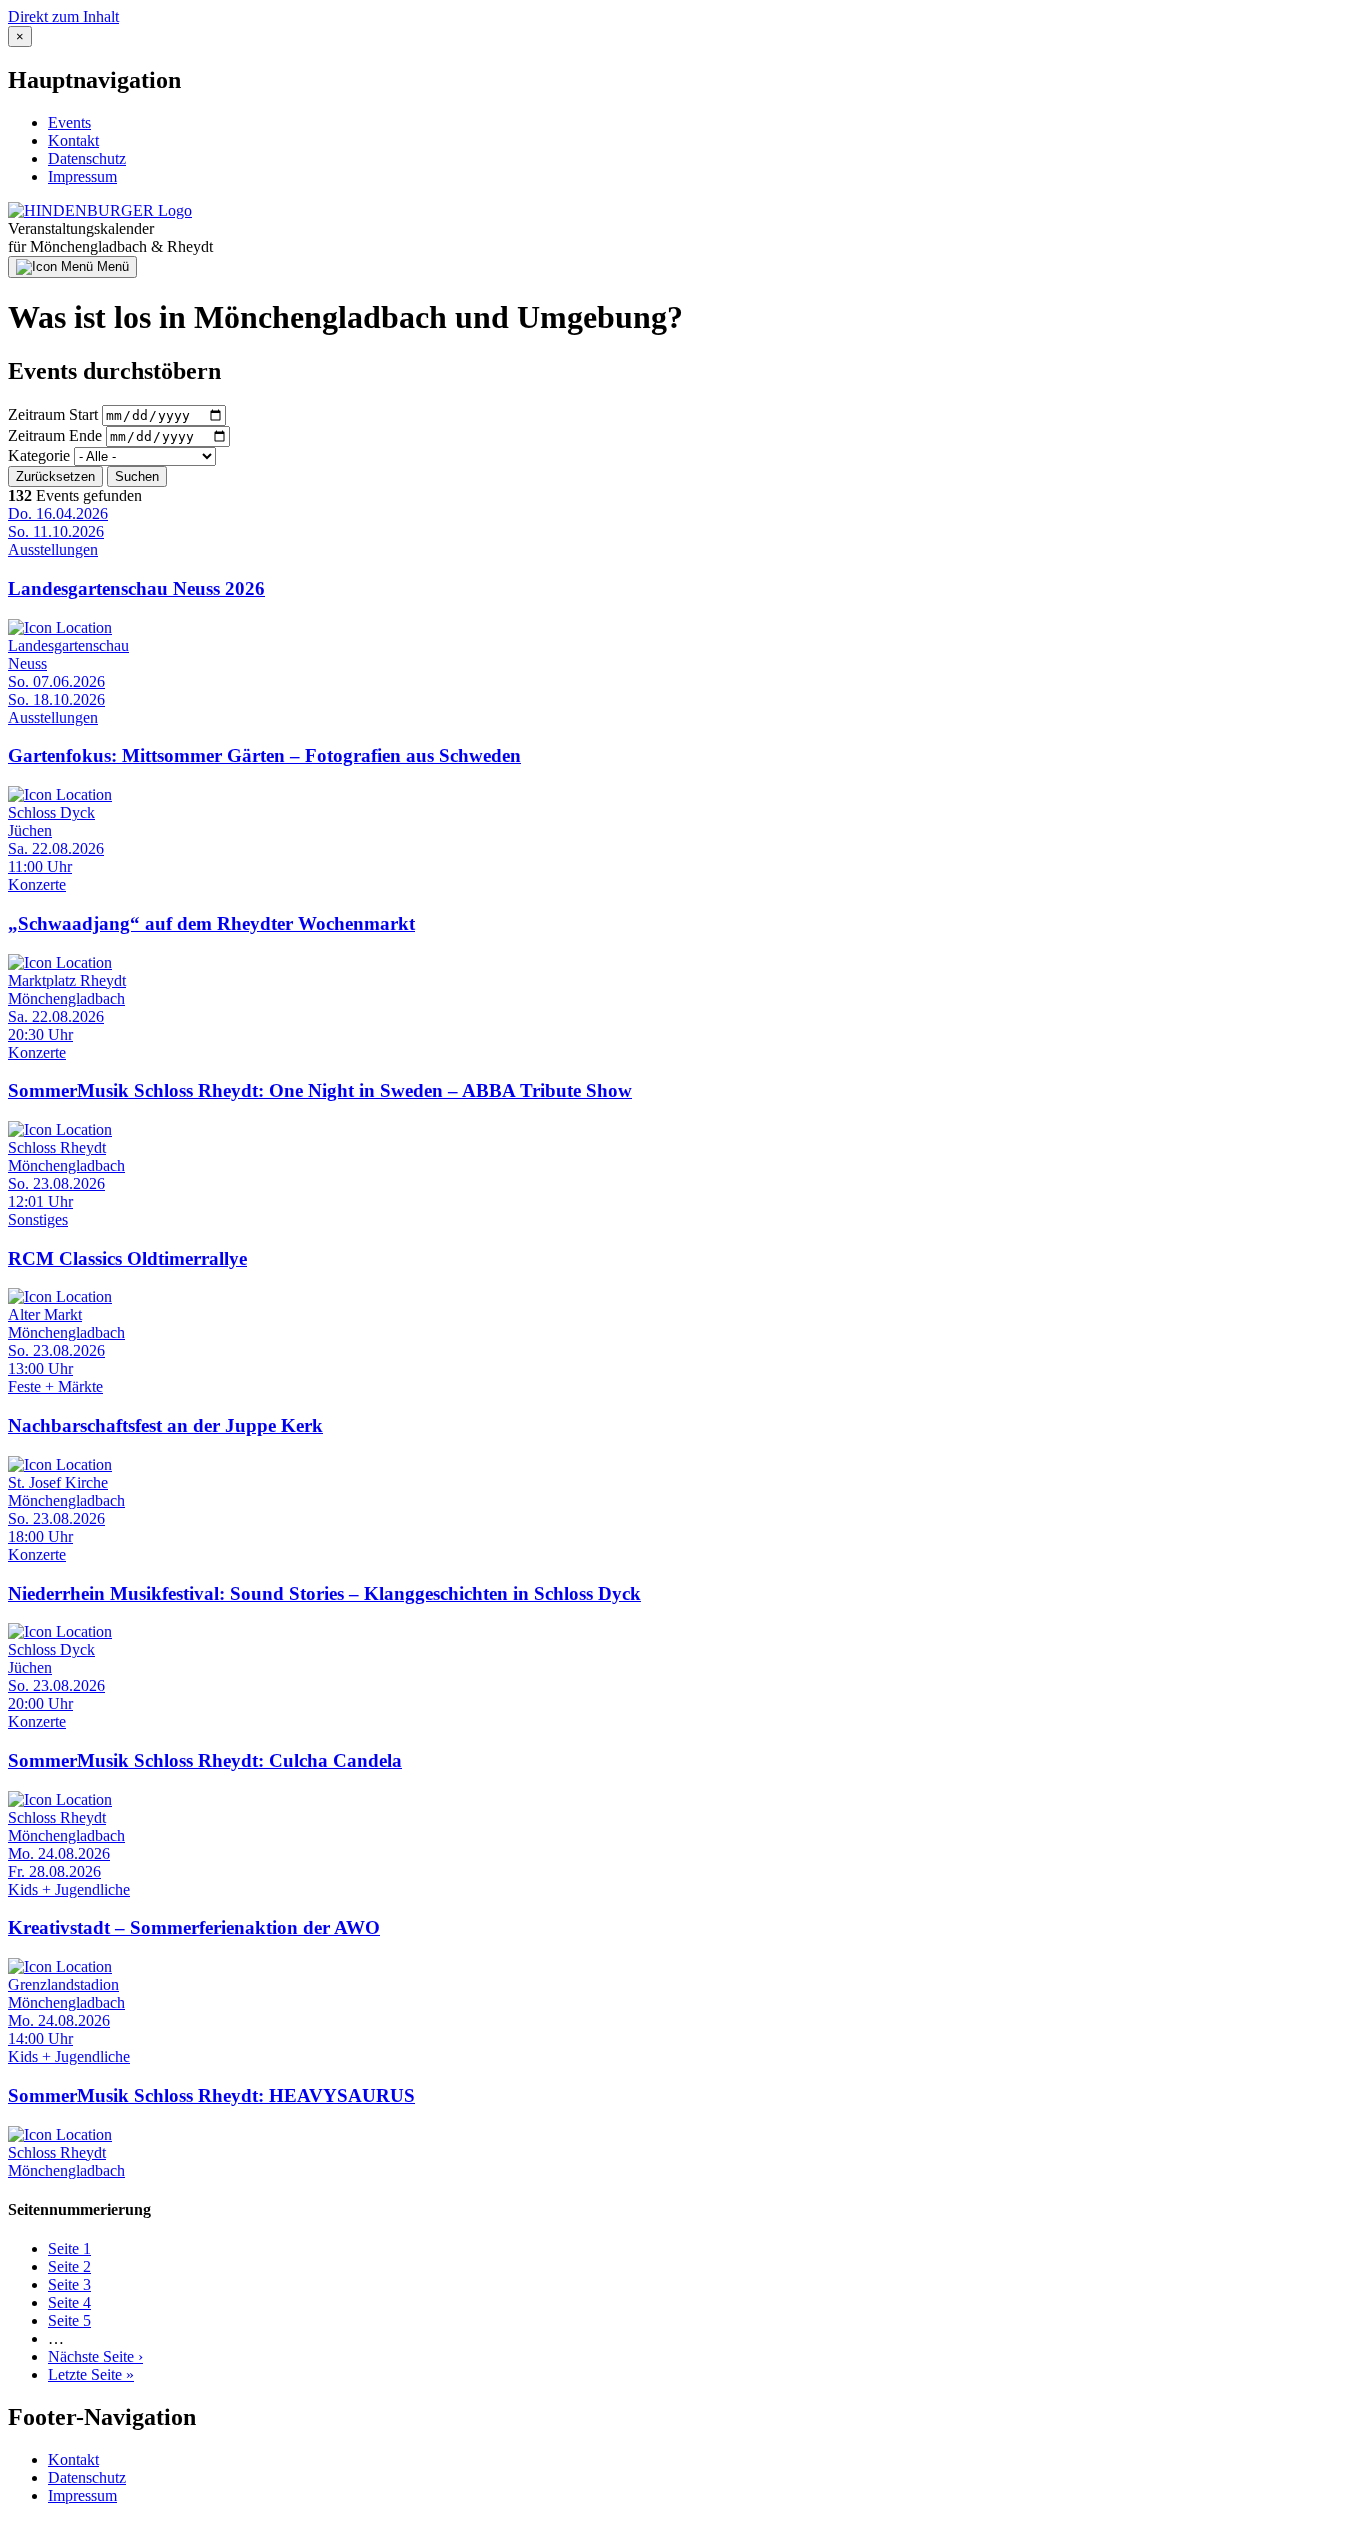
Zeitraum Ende (55, 435)
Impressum (82, 176)
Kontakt (73, 140)
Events (69, 122)
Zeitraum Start (53, 414)
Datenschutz (87, 158)
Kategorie (39, 455)
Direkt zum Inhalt (63, 16)
